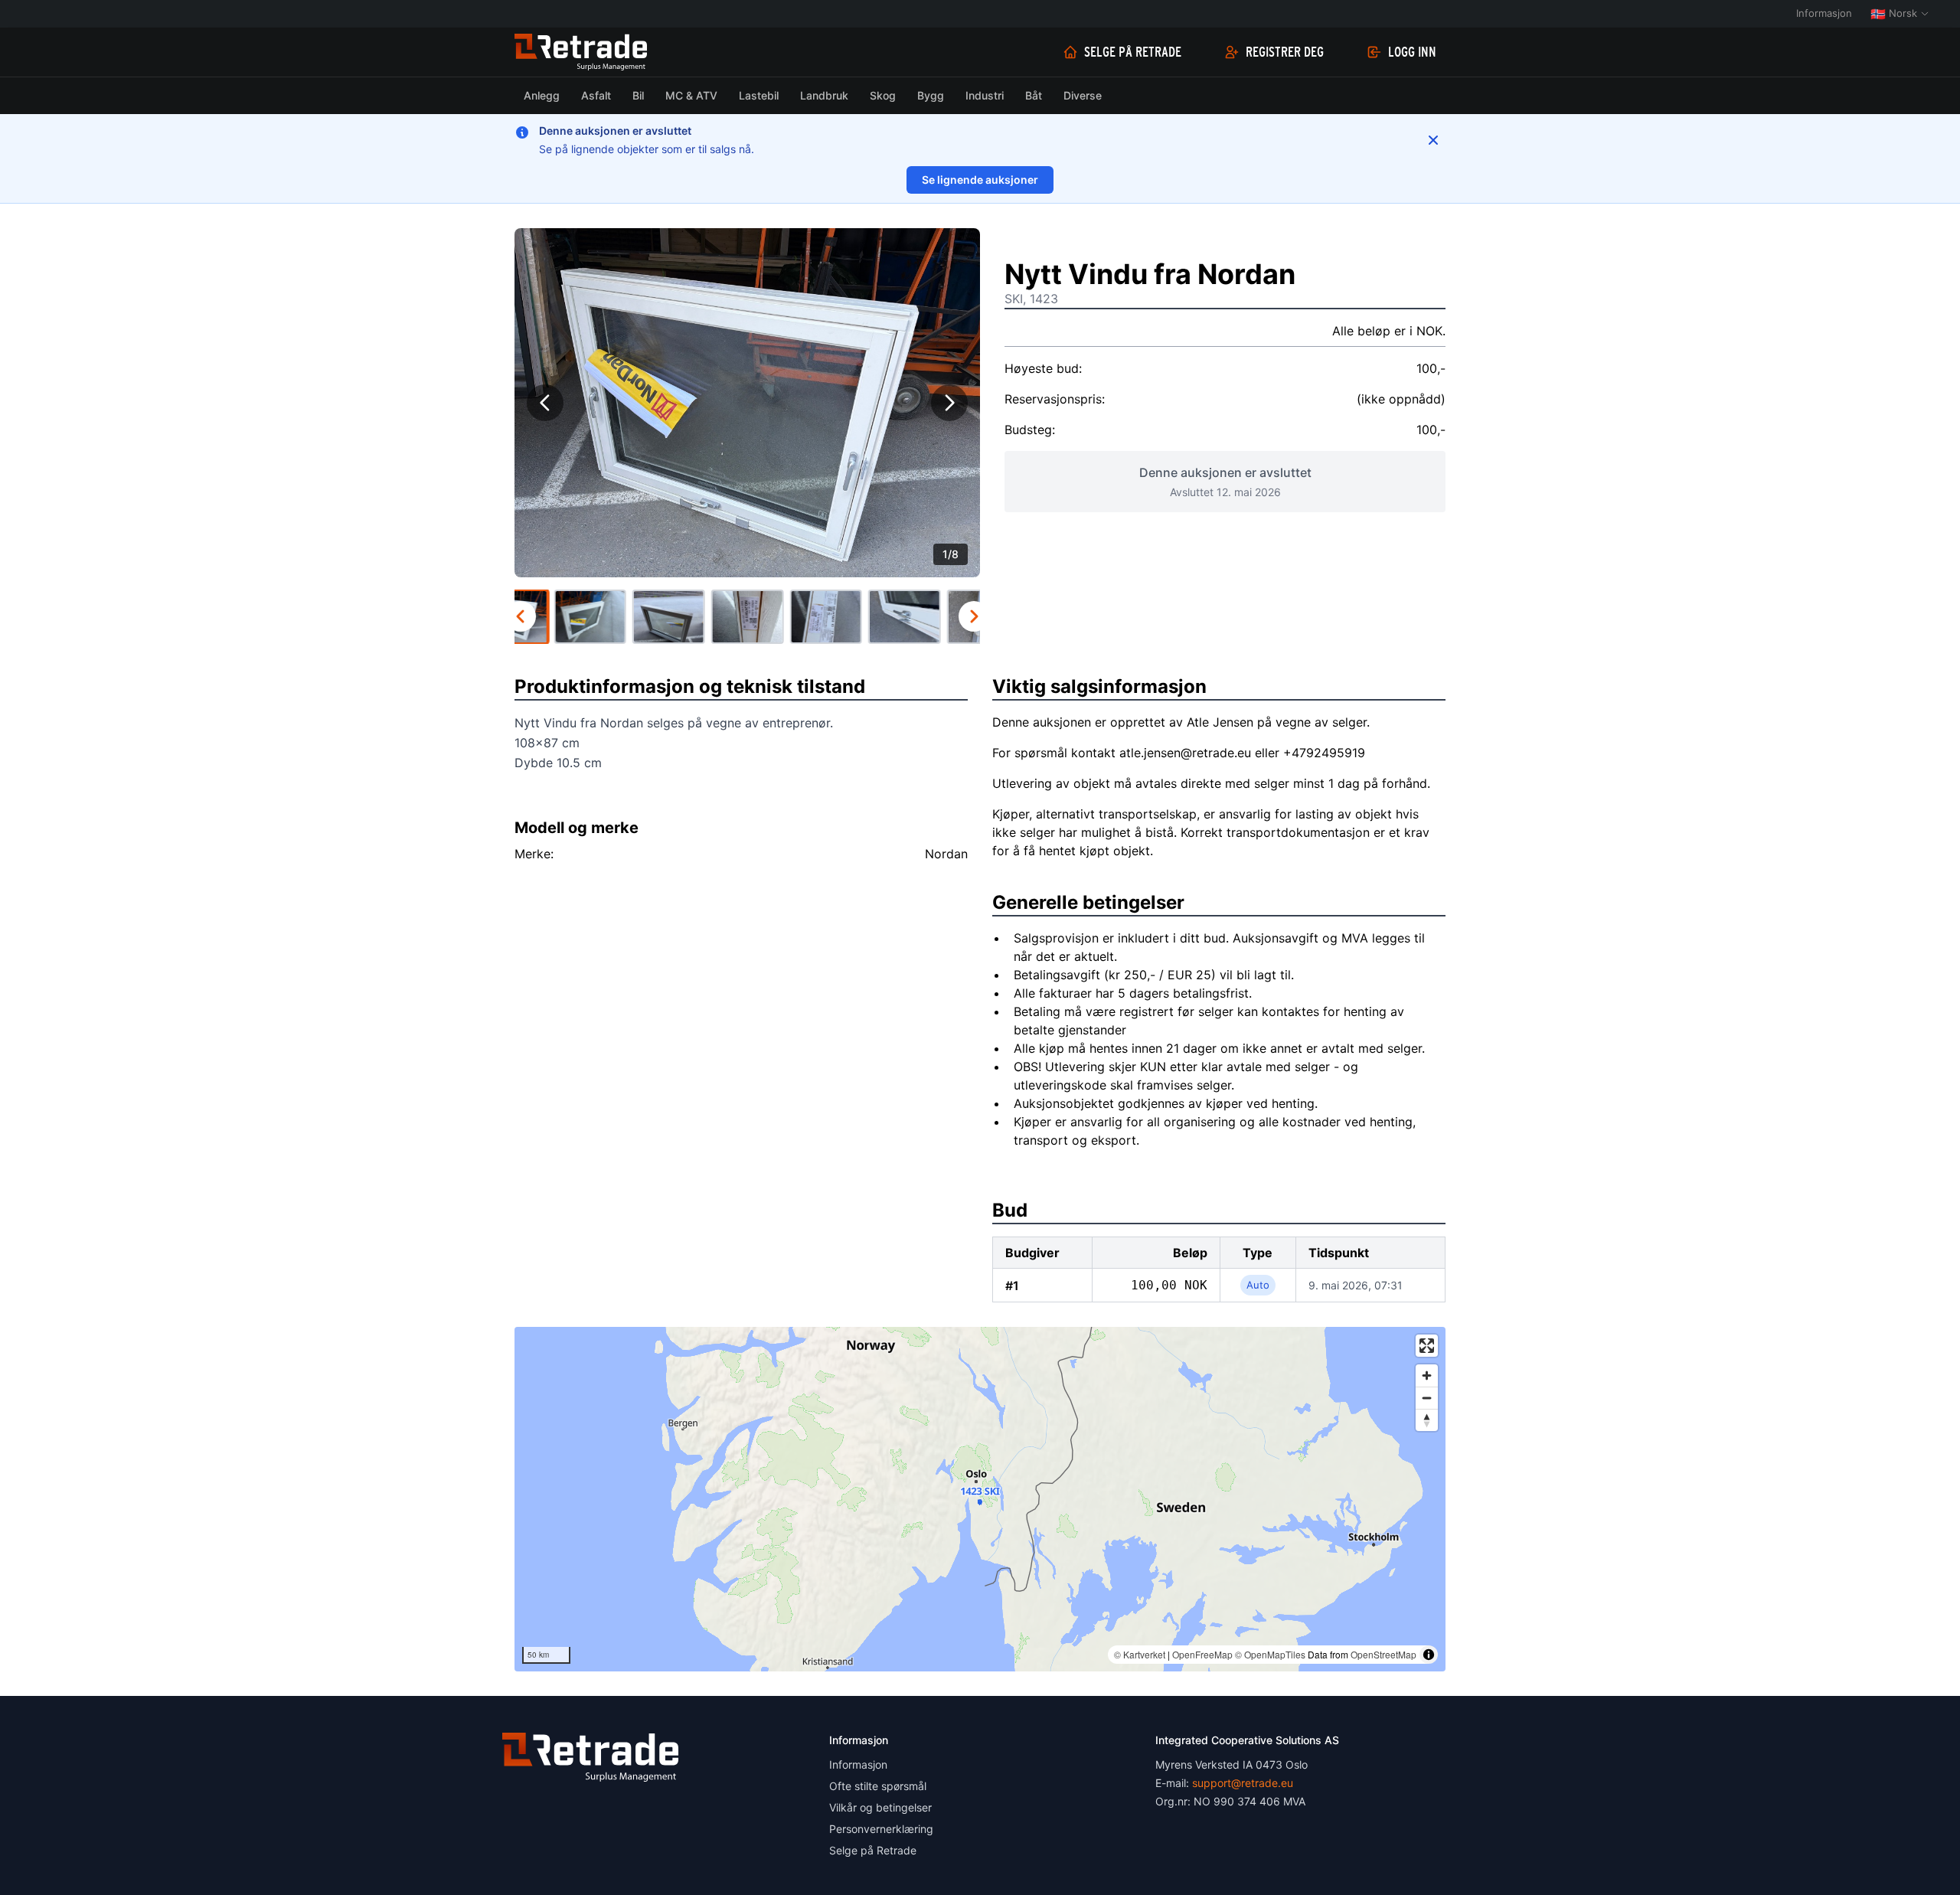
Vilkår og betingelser (880, 1807)
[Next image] (949, 403)
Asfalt (596, 95)
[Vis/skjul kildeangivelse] (1429, 1655)
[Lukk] (1433, 140)
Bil (638, 95)
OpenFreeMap (1202, 1654)
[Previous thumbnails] (521, 616)
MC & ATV (691, 95)
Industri (985, 95)
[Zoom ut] (1427, 1398)
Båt (1034, 95)
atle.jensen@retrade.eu (1185, 753)
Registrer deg (1285, 52)
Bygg (931, 95)
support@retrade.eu (1243, 1783)
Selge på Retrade (1133, 52)
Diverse (1083, 95)
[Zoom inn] (1427, 1376)
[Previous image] (545, 403)
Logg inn (1412, 52)
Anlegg (542, 95)
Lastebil (759, 95)
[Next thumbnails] (974, 616)
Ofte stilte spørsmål (878, 1786)
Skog (883, 95)
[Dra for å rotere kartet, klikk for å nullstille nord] (1427, 1420)
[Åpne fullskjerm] (1427, 1346)
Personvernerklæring (881, 1829)
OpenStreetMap (1383, 1654)
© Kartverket (1140, 1654)
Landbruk (824, 95)
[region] (980, 1499)
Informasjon (1824, 13)
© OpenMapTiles (1270, 1654)
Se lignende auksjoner (980, 180)
